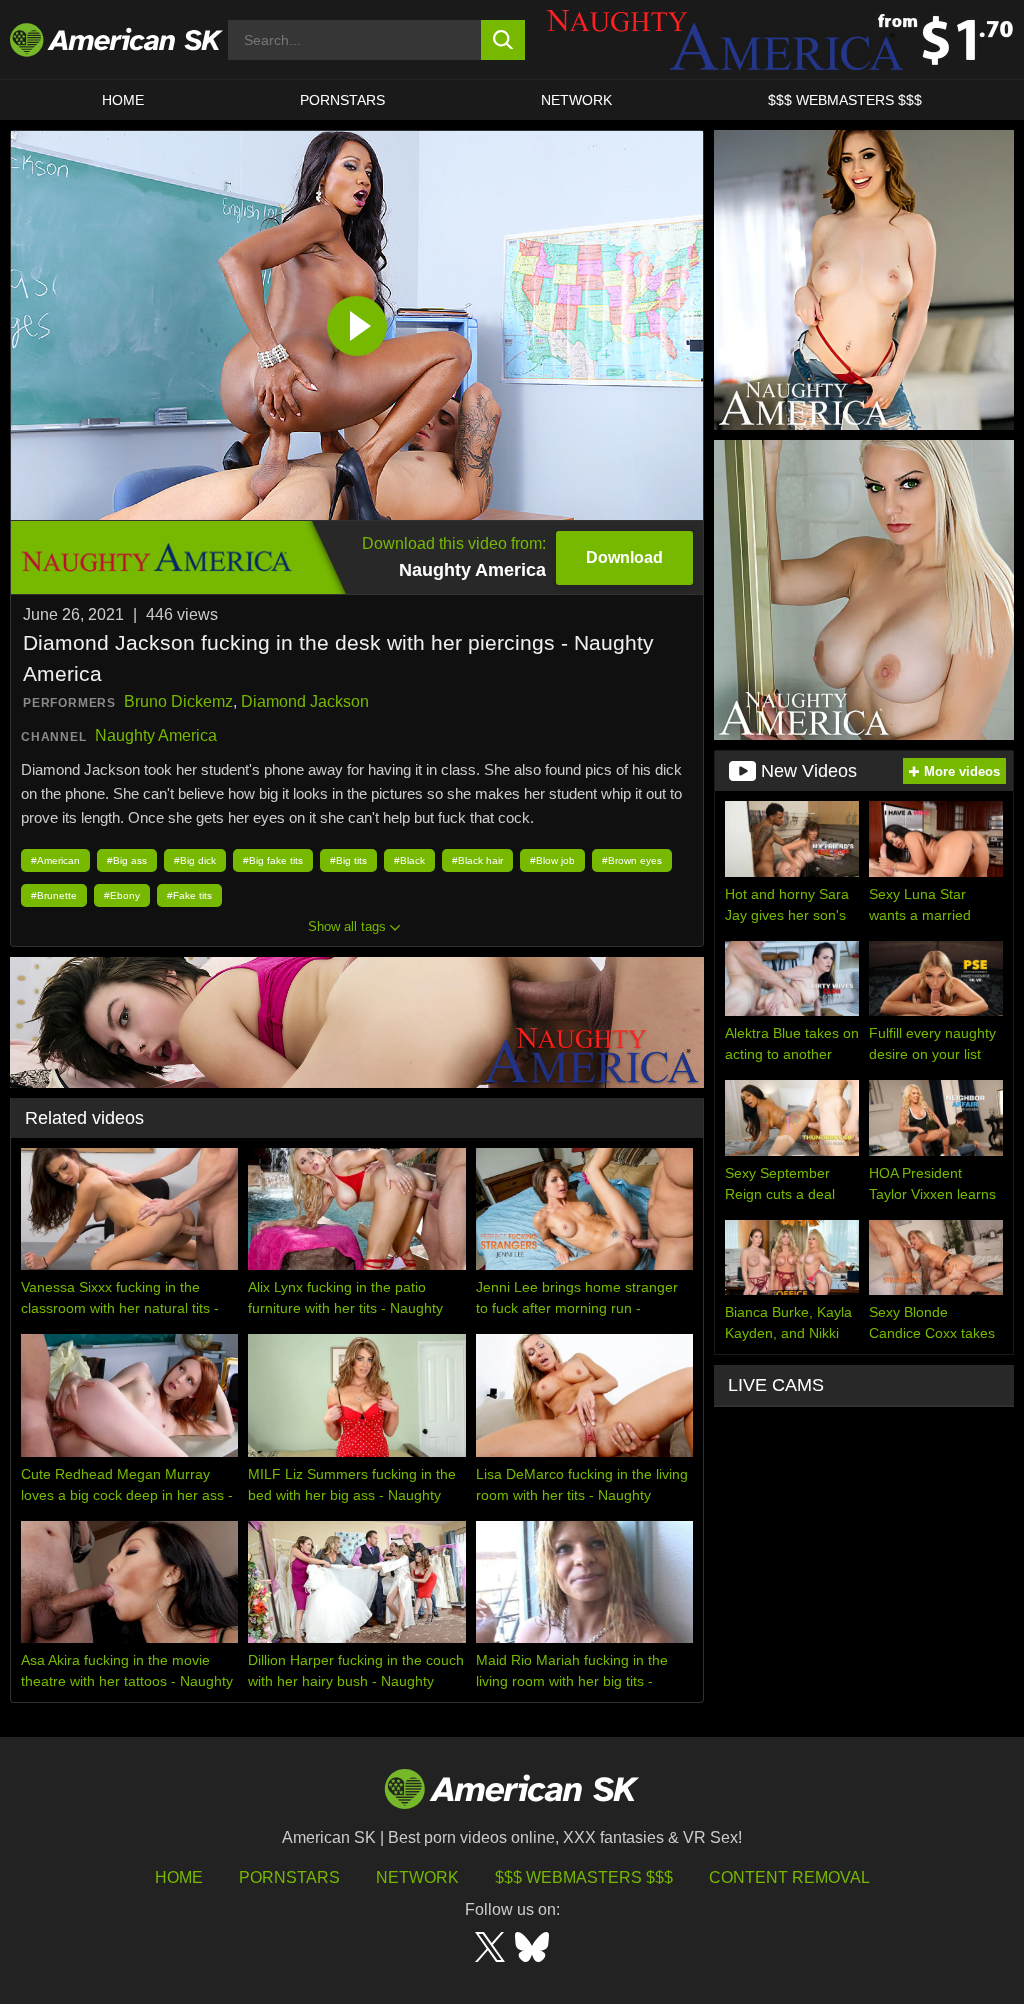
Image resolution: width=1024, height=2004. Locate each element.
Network (576, 100)
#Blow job (552, 860)
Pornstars (289, 1877)
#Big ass (127, 860)
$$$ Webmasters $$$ (584, 1877)
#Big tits (348, 860)
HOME (123, 100)
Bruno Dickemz (178, 701)
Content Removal (789, 1877)
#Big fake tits (273, 860)
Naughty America (156, 735)
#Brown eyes (632, 860)
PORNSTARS (342, 100)
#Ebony (122, 895)
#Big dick (195, 860)
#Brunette (54, 895)
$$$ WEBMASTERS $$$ (845, 100)
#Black (409, 860)
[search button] (503, 40)
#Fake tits (189, 895)
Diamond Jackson (305, 701)
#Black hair (477, 860)
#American (55, 860)
